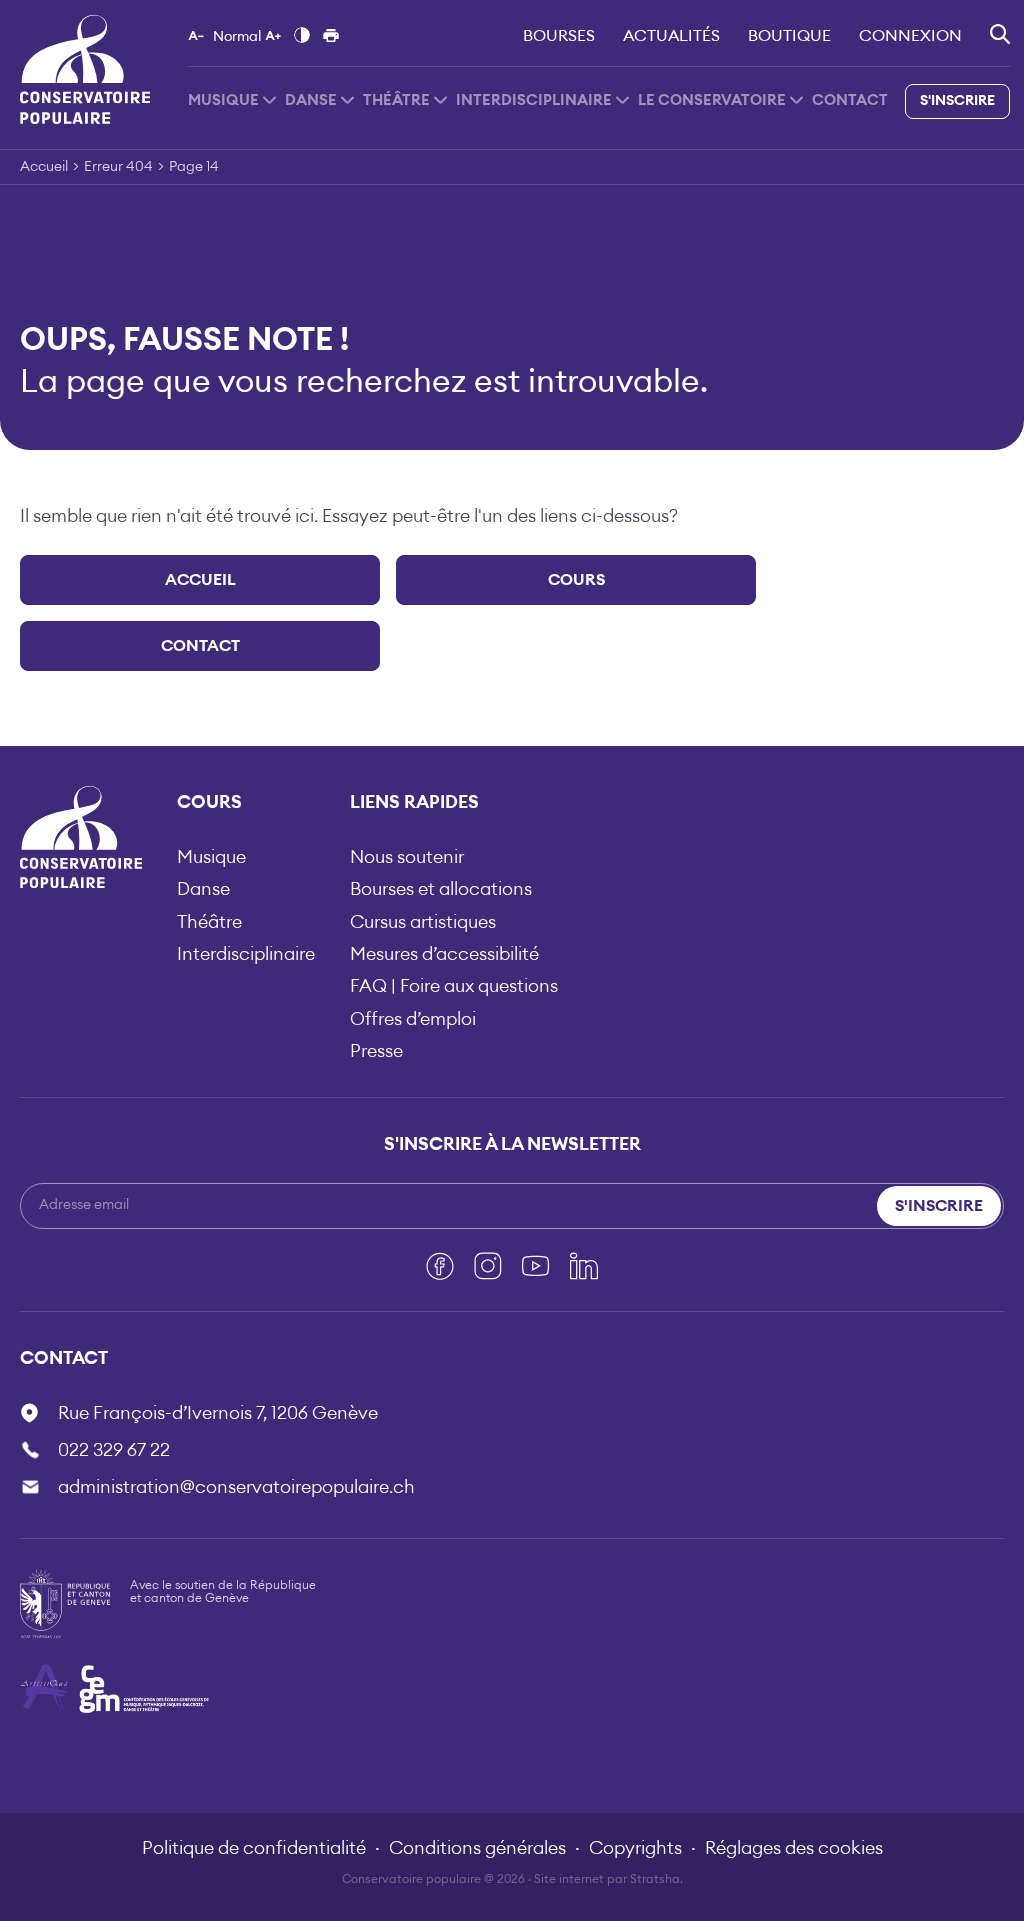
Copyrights (635, 1848)
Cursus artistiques (423, 922)
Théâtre (396, 100)
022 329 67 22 (114, 1450)
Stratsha (655, 1879)
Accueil (44, 167)
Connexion (910, 36)
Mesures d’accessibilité (444, 954)
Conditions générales (477, 1848)
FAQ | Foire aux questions (454, 986)
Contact (850, 100)
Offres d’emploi (413, 1019)
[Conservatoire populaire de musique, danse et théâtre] (85, 69)
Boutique (789, 36)
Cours (576, 580)
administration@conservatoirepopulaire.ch (236, 1487)
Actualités (671, 36)
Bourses (559, 36)
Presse (376, 1051)
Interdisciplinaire (534, 100)
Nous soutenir (407, 857)
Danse (311, 100)
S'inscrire (957, 101)
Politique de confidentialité (254, 1848)
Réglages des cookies (794, 1848)
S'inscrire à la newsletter (512, 1144)
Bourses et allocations (441, 889)
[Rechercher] (1000, 34)
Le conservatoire (712, 100)
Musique (223, 100)
